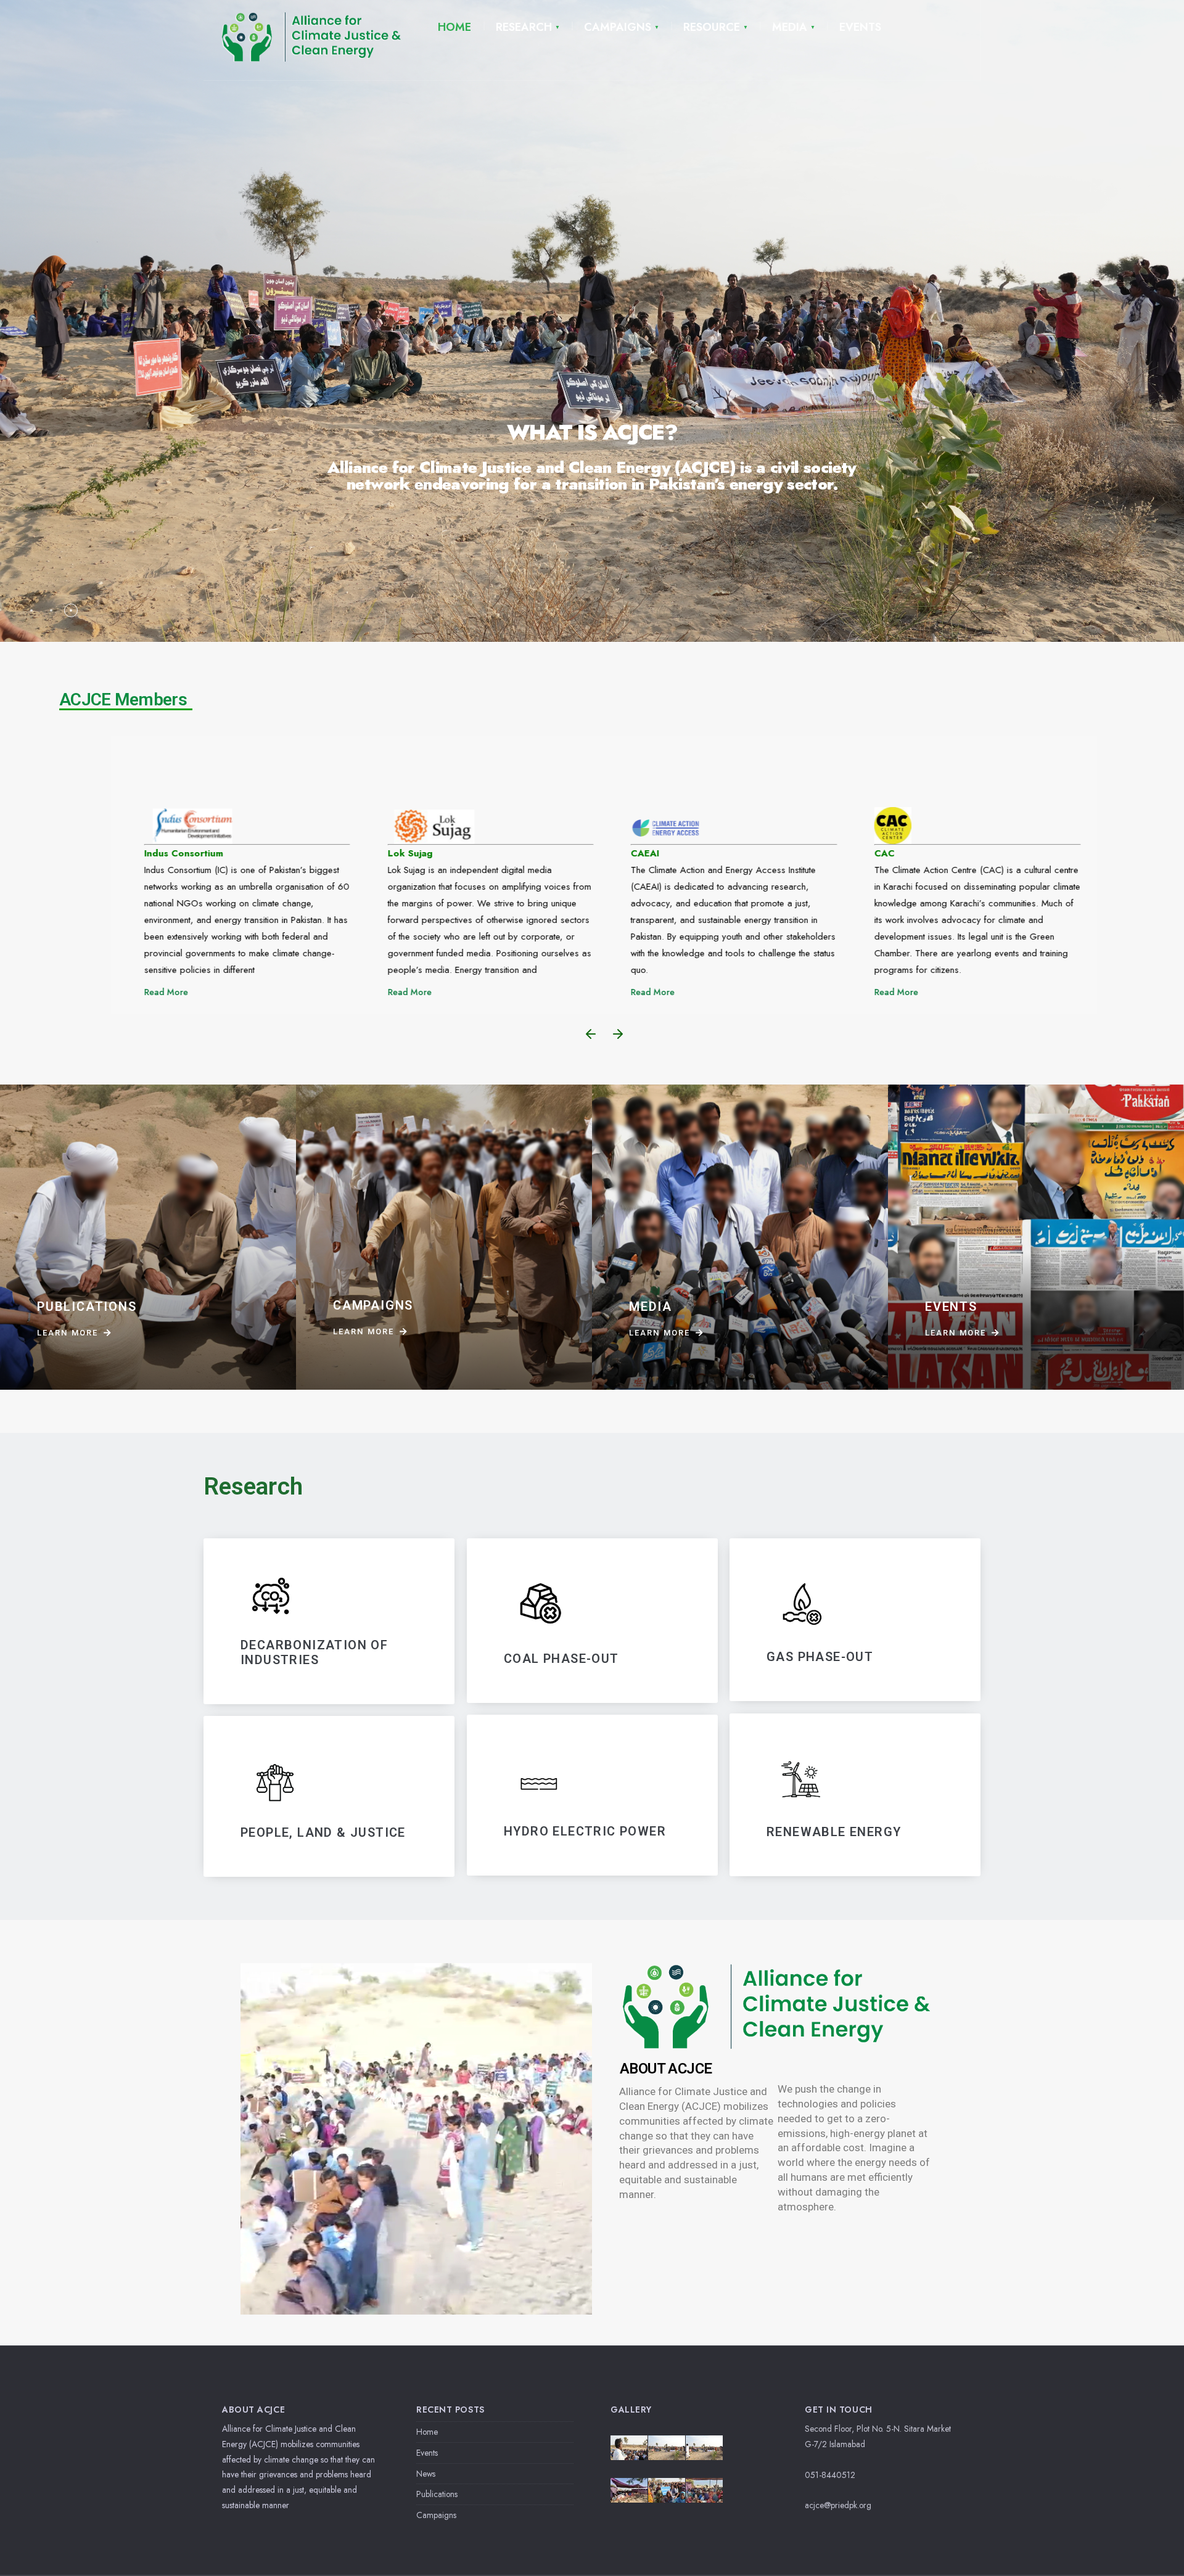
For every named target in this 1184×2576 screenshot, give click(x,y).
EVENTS (860, 27)
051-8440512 (830, 2475)
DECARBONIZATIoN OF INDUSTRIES (314, 1652)
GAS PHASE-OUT (820, 1657)
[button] (591, 1034)
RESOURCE (712, 27)
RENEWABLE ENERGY (834, 1832)
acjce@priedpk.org (838, 2505)
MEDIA (790, 27)
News (426, 2474)
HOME (454, 27)
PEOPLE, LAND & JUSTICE (323, 1832)
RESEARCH (524, 27)
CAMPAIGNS (618, 27)
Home (427, 2432)
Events (427, 2453)
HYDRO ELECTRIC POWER (585, 1832)
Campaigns (436, 2515)
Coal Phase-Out (561, 1658)
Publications (437, 2494)
